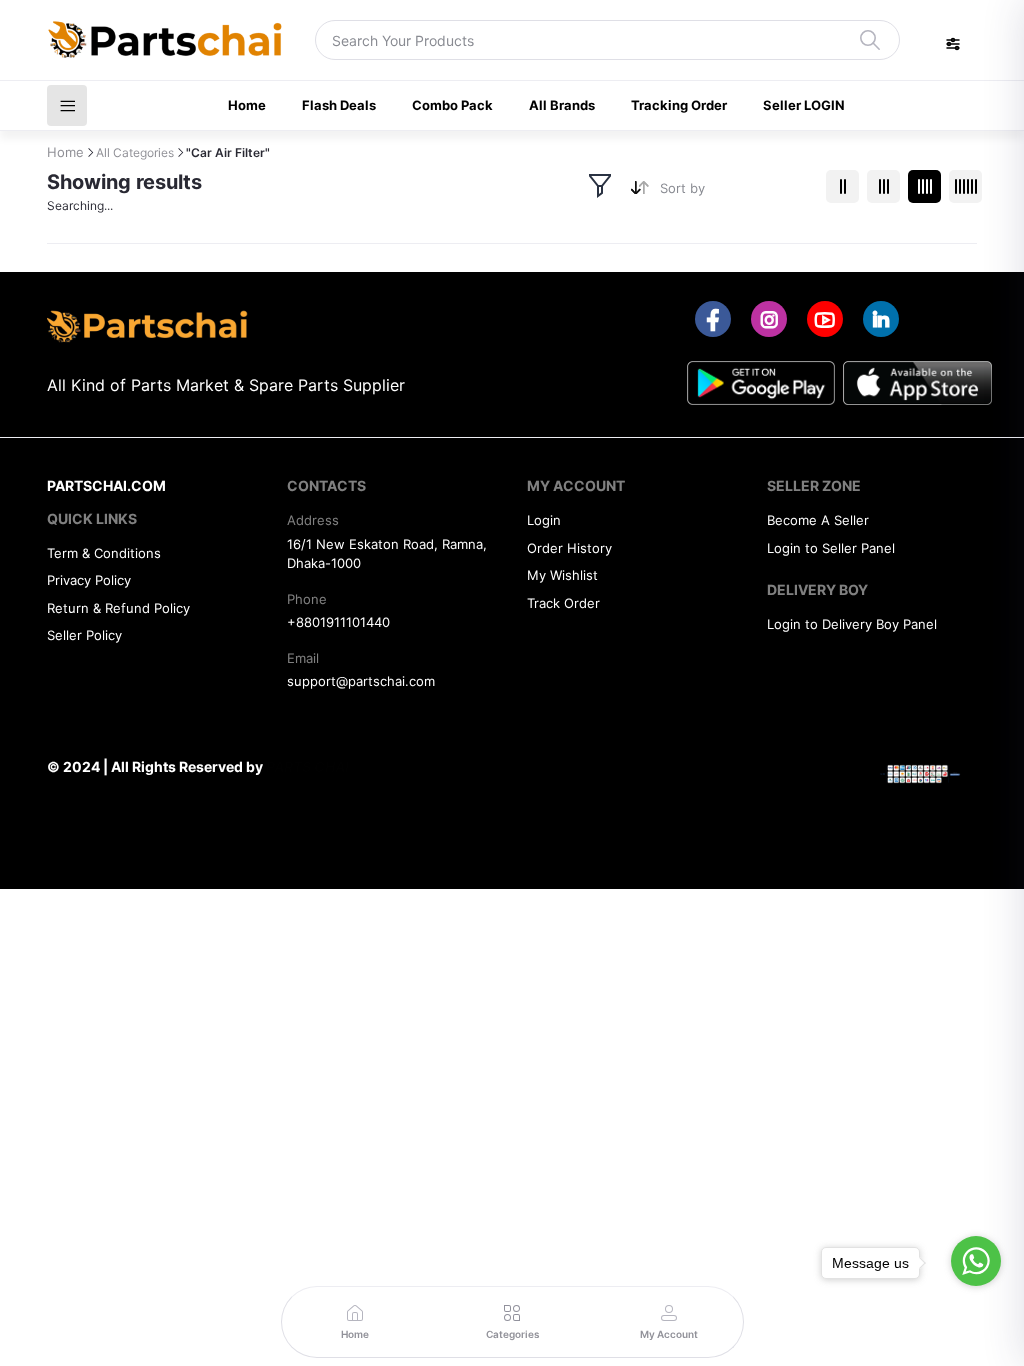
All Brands (562, 105)
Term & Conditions (104, 553)
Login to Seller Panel (831, 548)
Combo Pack (452, 105)
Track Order (563, 603)
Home (247, 105)
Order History (569, 548)
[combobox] (735, 192)
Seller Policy (84, 635)
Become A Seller (818, 520)
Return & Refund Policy (118, 608)
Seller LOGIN (804, 105)
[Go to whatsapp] (976, 1261)
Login (544, 520)
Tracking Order (679, 105)
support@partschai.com (361, 681)
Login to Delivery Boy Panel (852, 624)
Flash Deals (339, 105)
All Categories (135, 152)
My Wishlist (562, 575)
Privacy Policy (89, 580)
